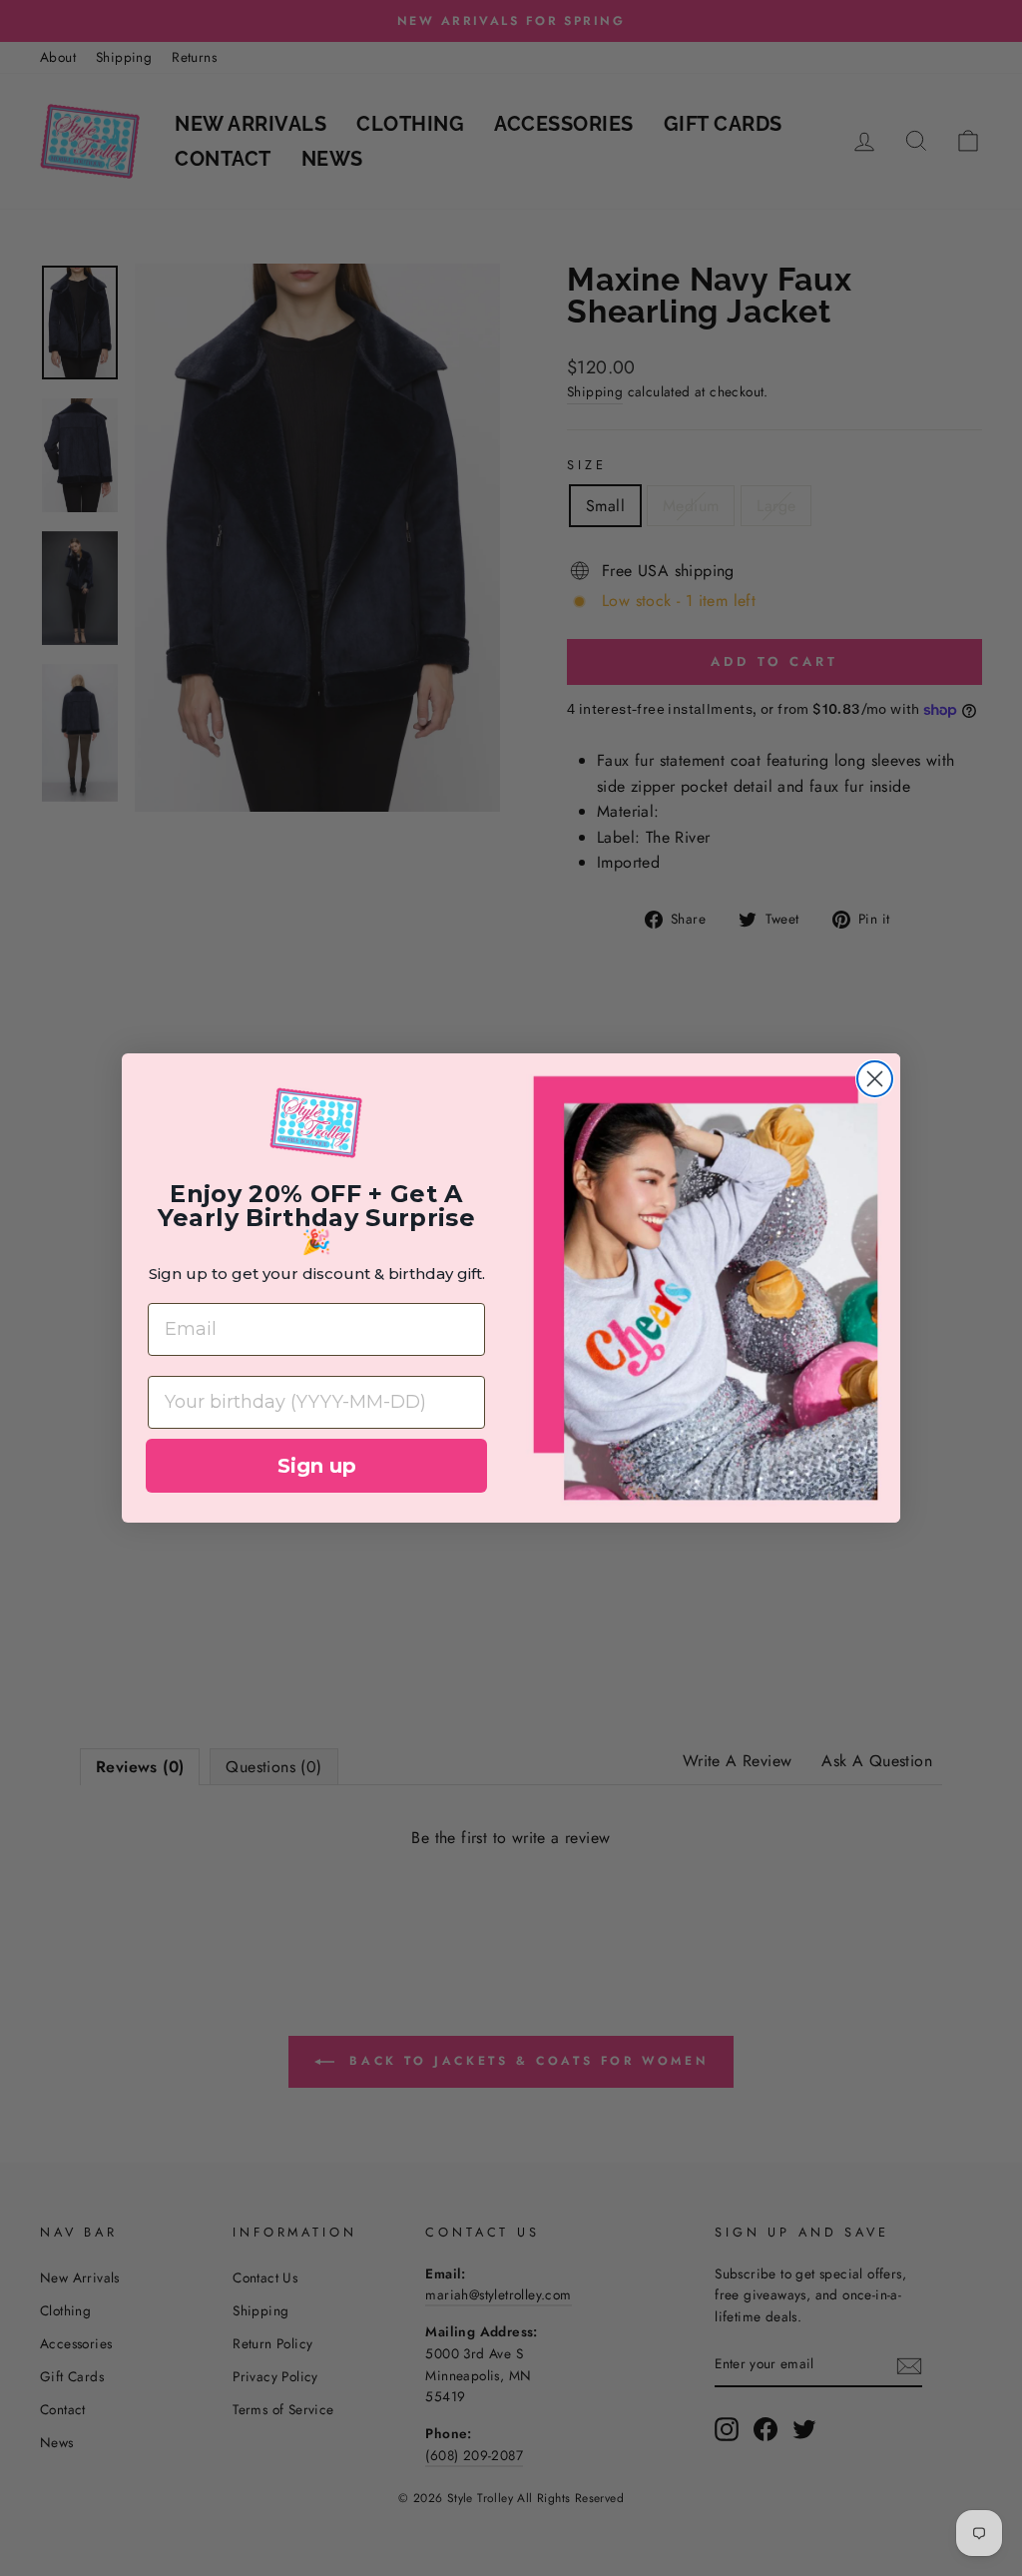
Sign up (317, 1466)
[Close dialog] (875, 1079)
